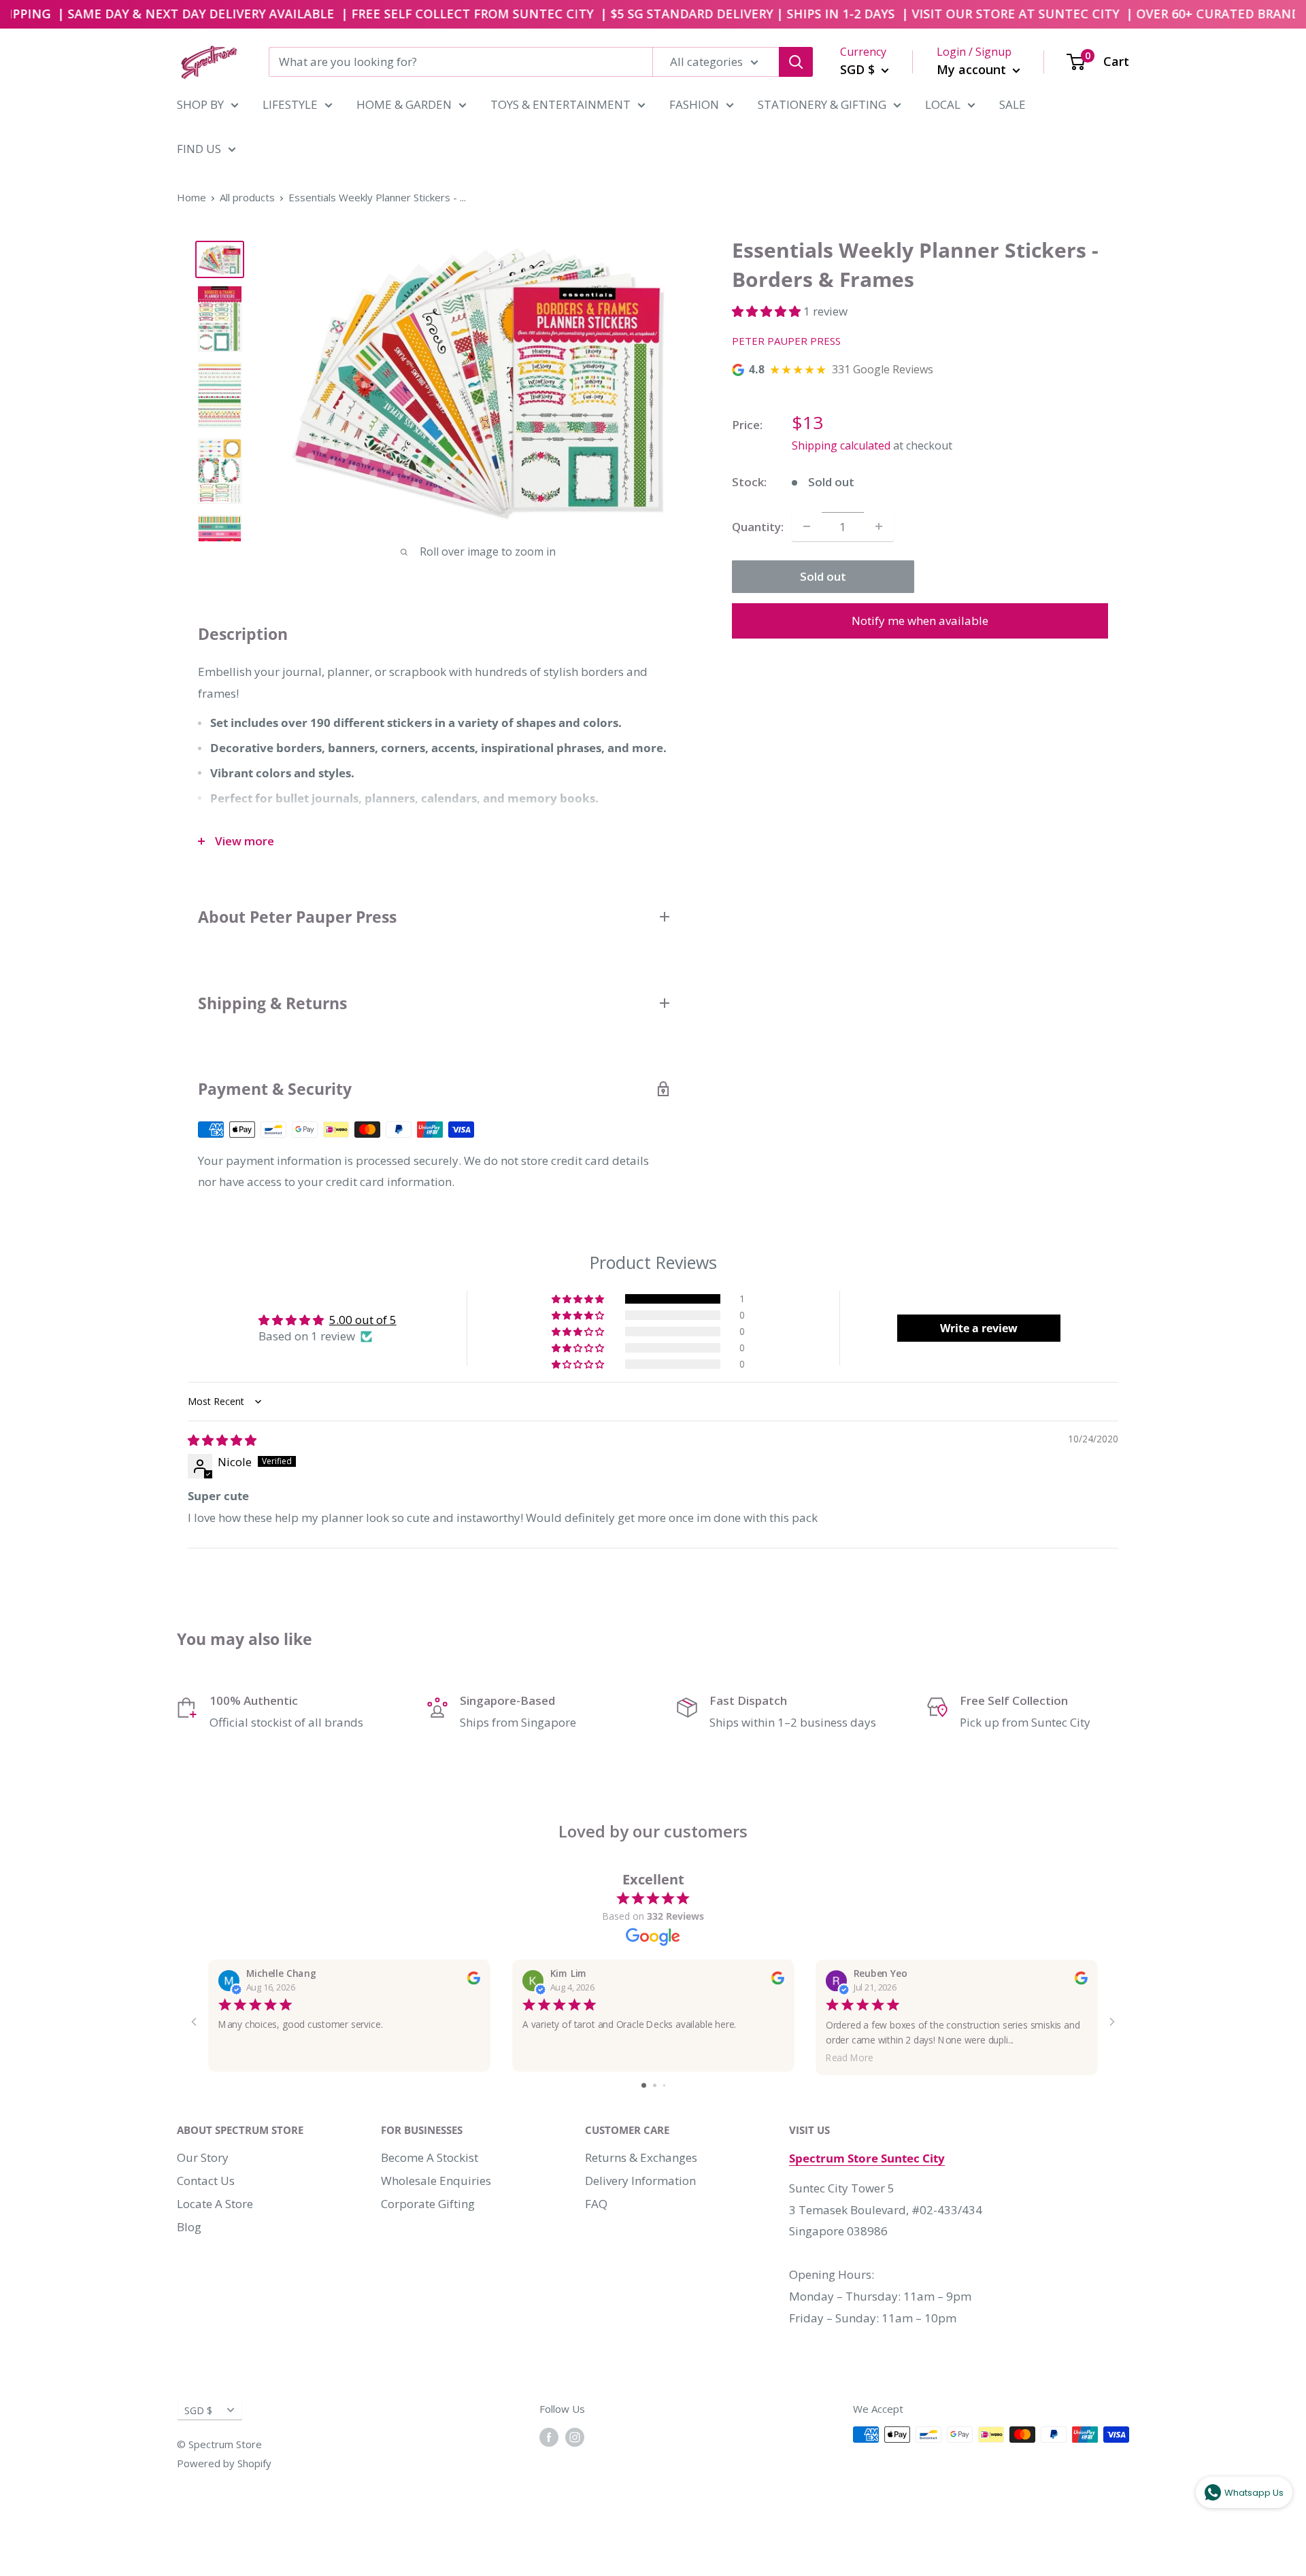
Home (191, 197)
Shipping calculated (841, 445)
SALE (1012, 104)
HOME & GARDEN (404, 104)
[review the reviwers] (473, 1981)
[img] (222, 1440)
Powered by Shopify (224, 2463)
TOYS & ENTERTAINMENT (560, 104)
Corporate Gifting (428, 2204)
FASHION (694, 104)
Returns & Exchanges (641, 2157)
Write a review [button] (979, 1328)
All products (247, 197)
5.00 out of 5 (363, 1320)
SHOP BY (200, 104)
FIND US (199, 149)
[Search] (796, 62)
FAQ (596, 2204)
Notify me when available (920, 621)
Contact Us (206, 2181)
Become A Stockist (430, 2157)
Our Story (203, 2157)
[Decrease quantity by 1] (807, 526)
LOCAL (943, 104)
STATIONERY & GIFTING (822, 104)
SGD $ (198, 2410)
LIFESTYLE (290, 104)
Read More (850, 2057)
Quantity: (758, 527)
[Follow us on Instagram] (575, 2437)
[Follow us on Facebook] (549, 2437)
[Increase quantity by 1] (879, 526)
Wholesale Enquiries (436, 2181)
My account (973, 69)
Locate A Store (215, 2204)
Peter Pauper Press (786, 341)
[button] (768, 311)
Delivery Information (640, 2181)
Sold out (823, 576)
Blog (189, 2227)
